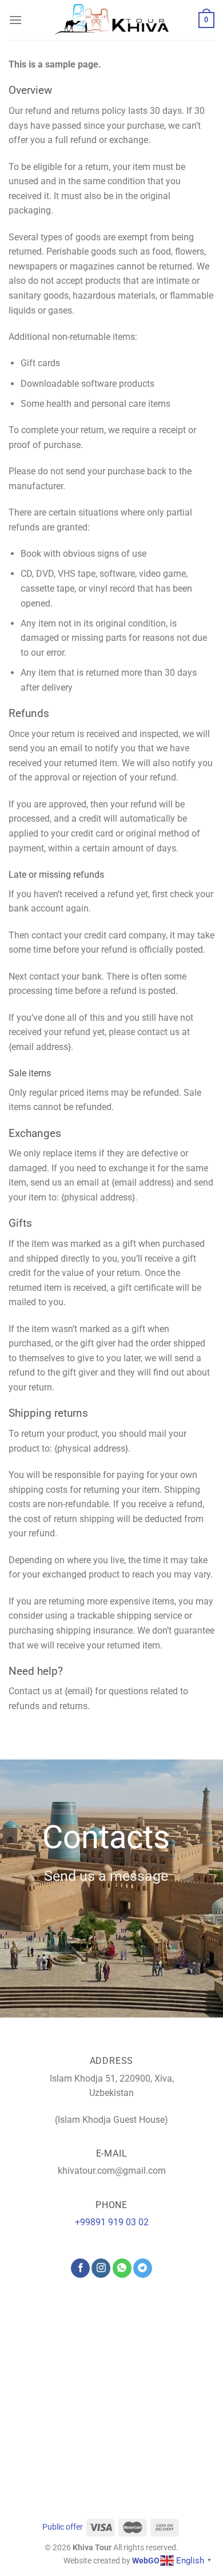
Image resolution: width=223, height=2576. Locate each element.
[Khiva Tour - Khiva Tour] (111, 20)
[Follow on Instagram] (101, 2268)
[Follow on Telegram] (143, 2268)
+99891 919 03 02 (112, 2222)
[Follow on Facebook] (80, 2268)
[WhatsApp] (122, 2268)
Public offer (63, 2527)
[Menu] (15, 20)
